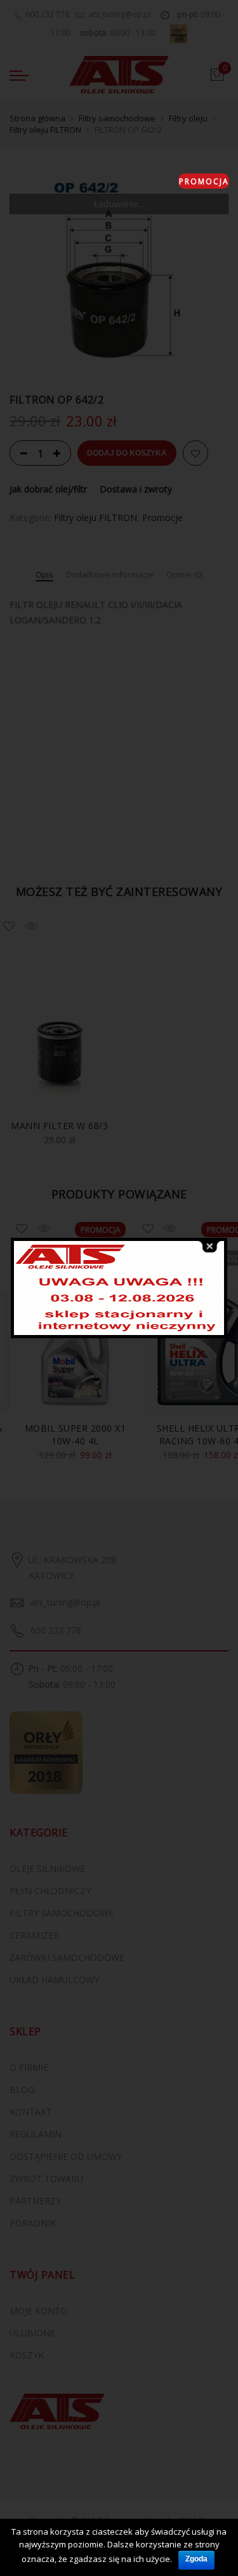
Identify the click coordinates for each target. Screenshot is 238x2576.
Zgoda (196, 2559)
